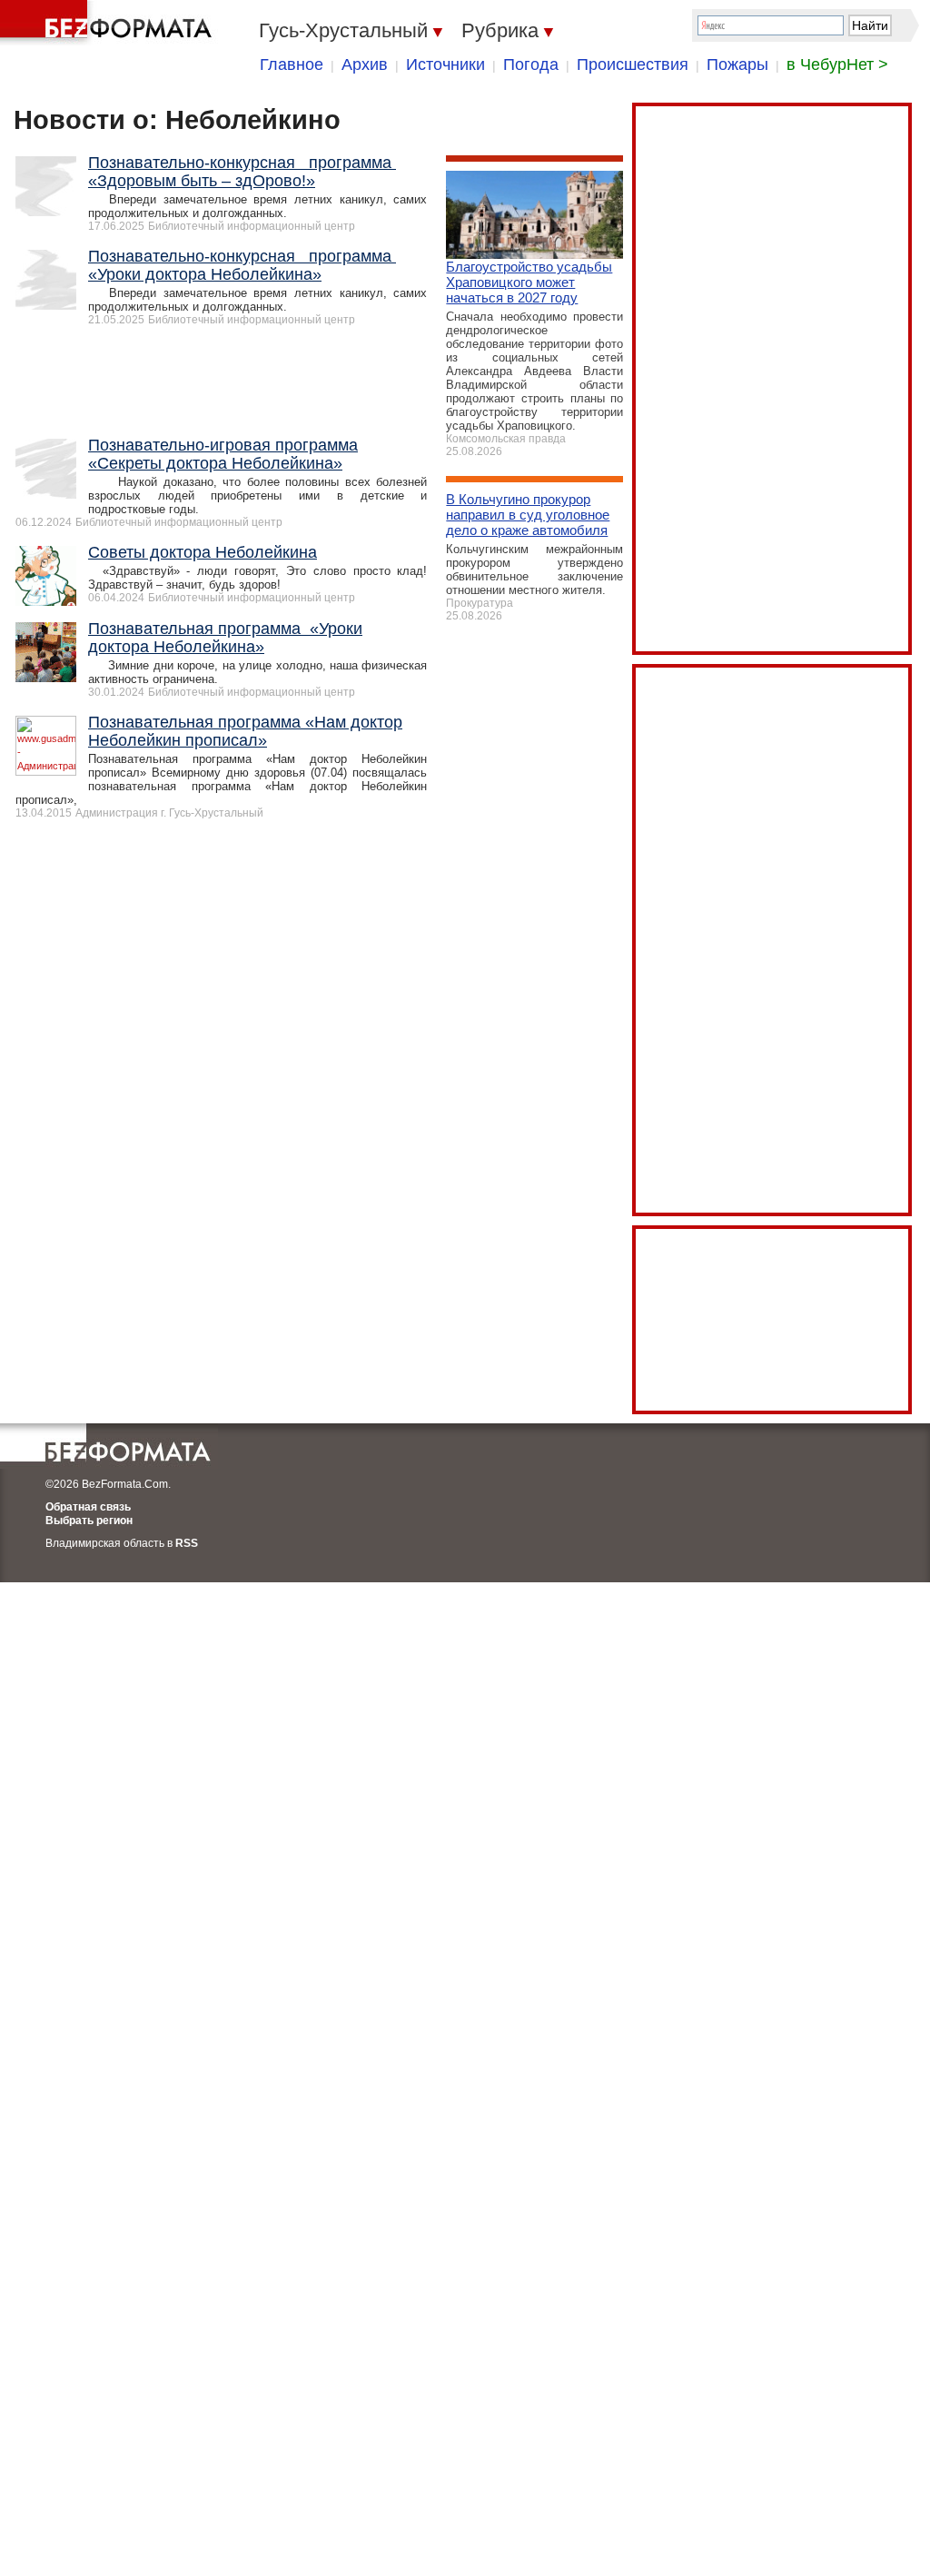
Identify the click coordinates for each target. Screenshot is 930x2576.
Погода (531, 64)
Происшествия (633, 64)
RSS (187, 1543)
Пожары (737, 64)
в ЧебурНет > (837, 64)
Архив (365, 64)
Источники (445, 64)
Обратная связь (88, 1507)
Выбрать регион (89, 1521)
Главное (292, 64)
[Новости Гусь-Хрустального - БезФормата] (109, 23)
